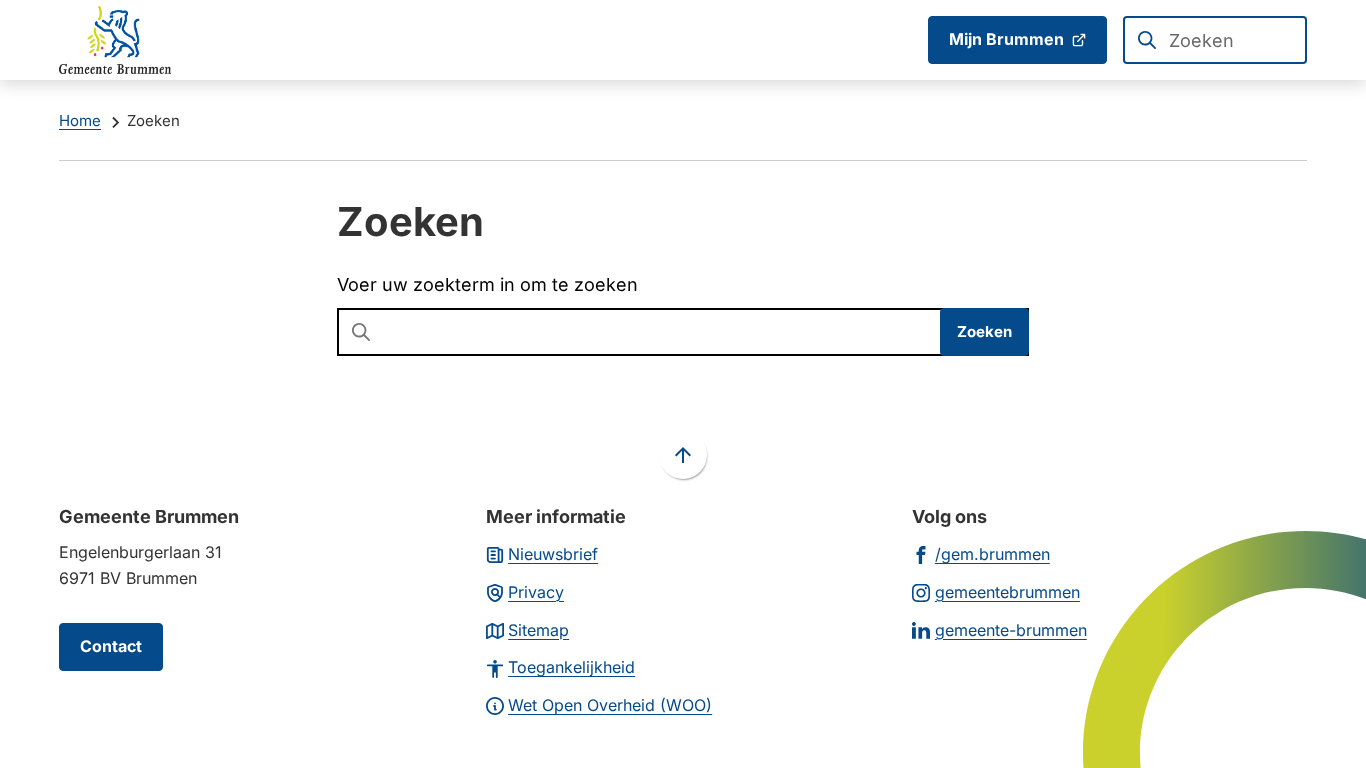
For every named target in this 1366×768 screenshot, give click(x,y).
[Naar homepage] (115, 40)
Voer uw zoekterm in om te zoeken (487, 284)
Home (80, 120)
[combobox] (1215, 40)
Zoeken (984, 331)
